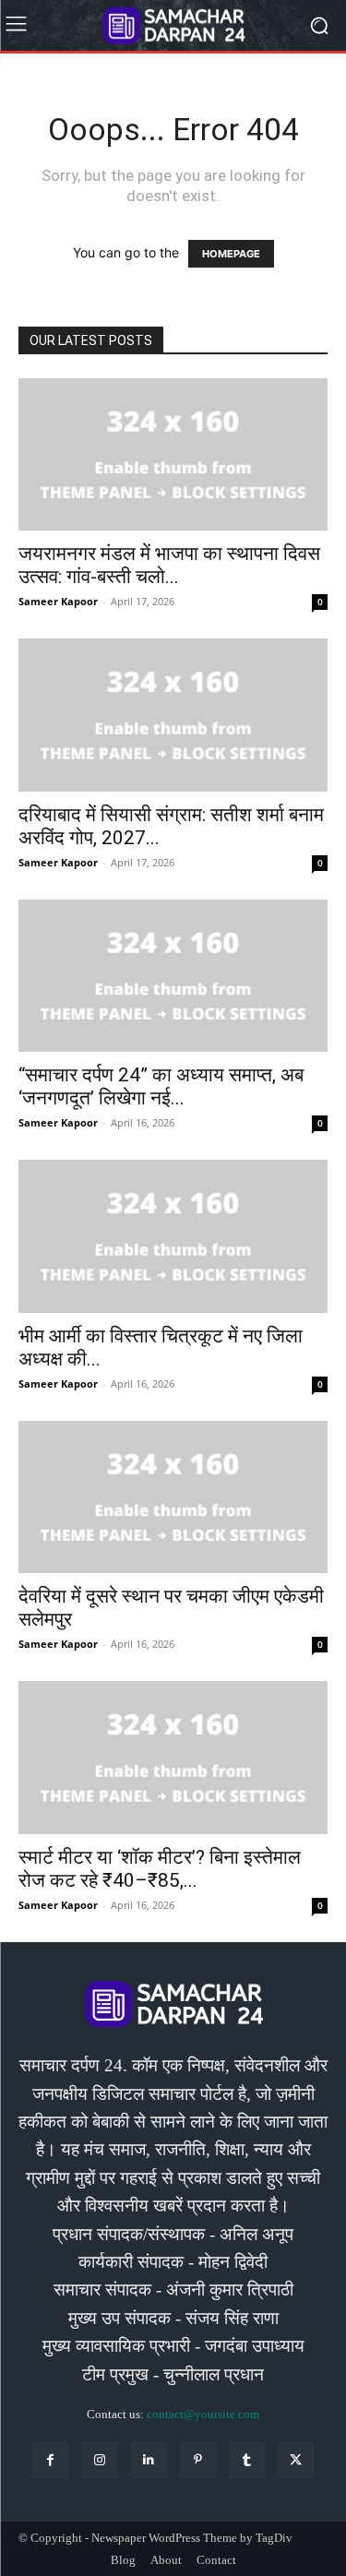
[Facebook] (50, 2460)
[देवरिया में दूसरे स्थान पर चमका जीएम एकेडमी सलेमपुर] (173, 1497)
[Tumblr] (247, 2460)
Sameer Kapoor (58, 601)
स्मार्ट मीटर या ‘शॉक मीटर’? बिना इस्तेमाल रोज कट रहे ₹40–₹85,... (160, 1869)
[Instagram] (99, 2460)
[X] (296, 2460)
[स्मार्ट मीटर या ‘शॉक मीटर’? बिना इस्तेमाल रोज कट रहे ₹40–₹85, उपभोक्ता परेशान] (173, 1757)
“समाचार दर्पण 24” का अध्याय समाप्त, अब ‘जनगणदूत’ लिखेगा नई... (161, 1086)
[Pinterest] (198, 2460)
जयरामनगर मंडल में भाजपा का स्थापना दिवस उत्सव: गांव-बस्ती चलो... (169, 565)
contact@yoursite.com (203, 2414)
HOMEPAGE (231, 254)
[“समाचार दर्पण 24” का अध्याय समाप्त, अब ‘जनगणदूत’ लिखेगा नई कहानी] (173, 976)
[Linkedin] (148, 2460)
